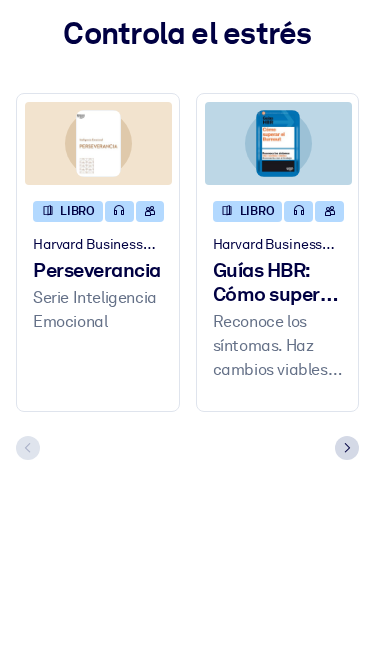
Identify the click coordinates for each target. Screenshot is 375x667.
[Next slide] (347, 448)
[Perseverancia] (98, 143)
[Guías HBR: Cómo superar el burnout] (278, 143)
